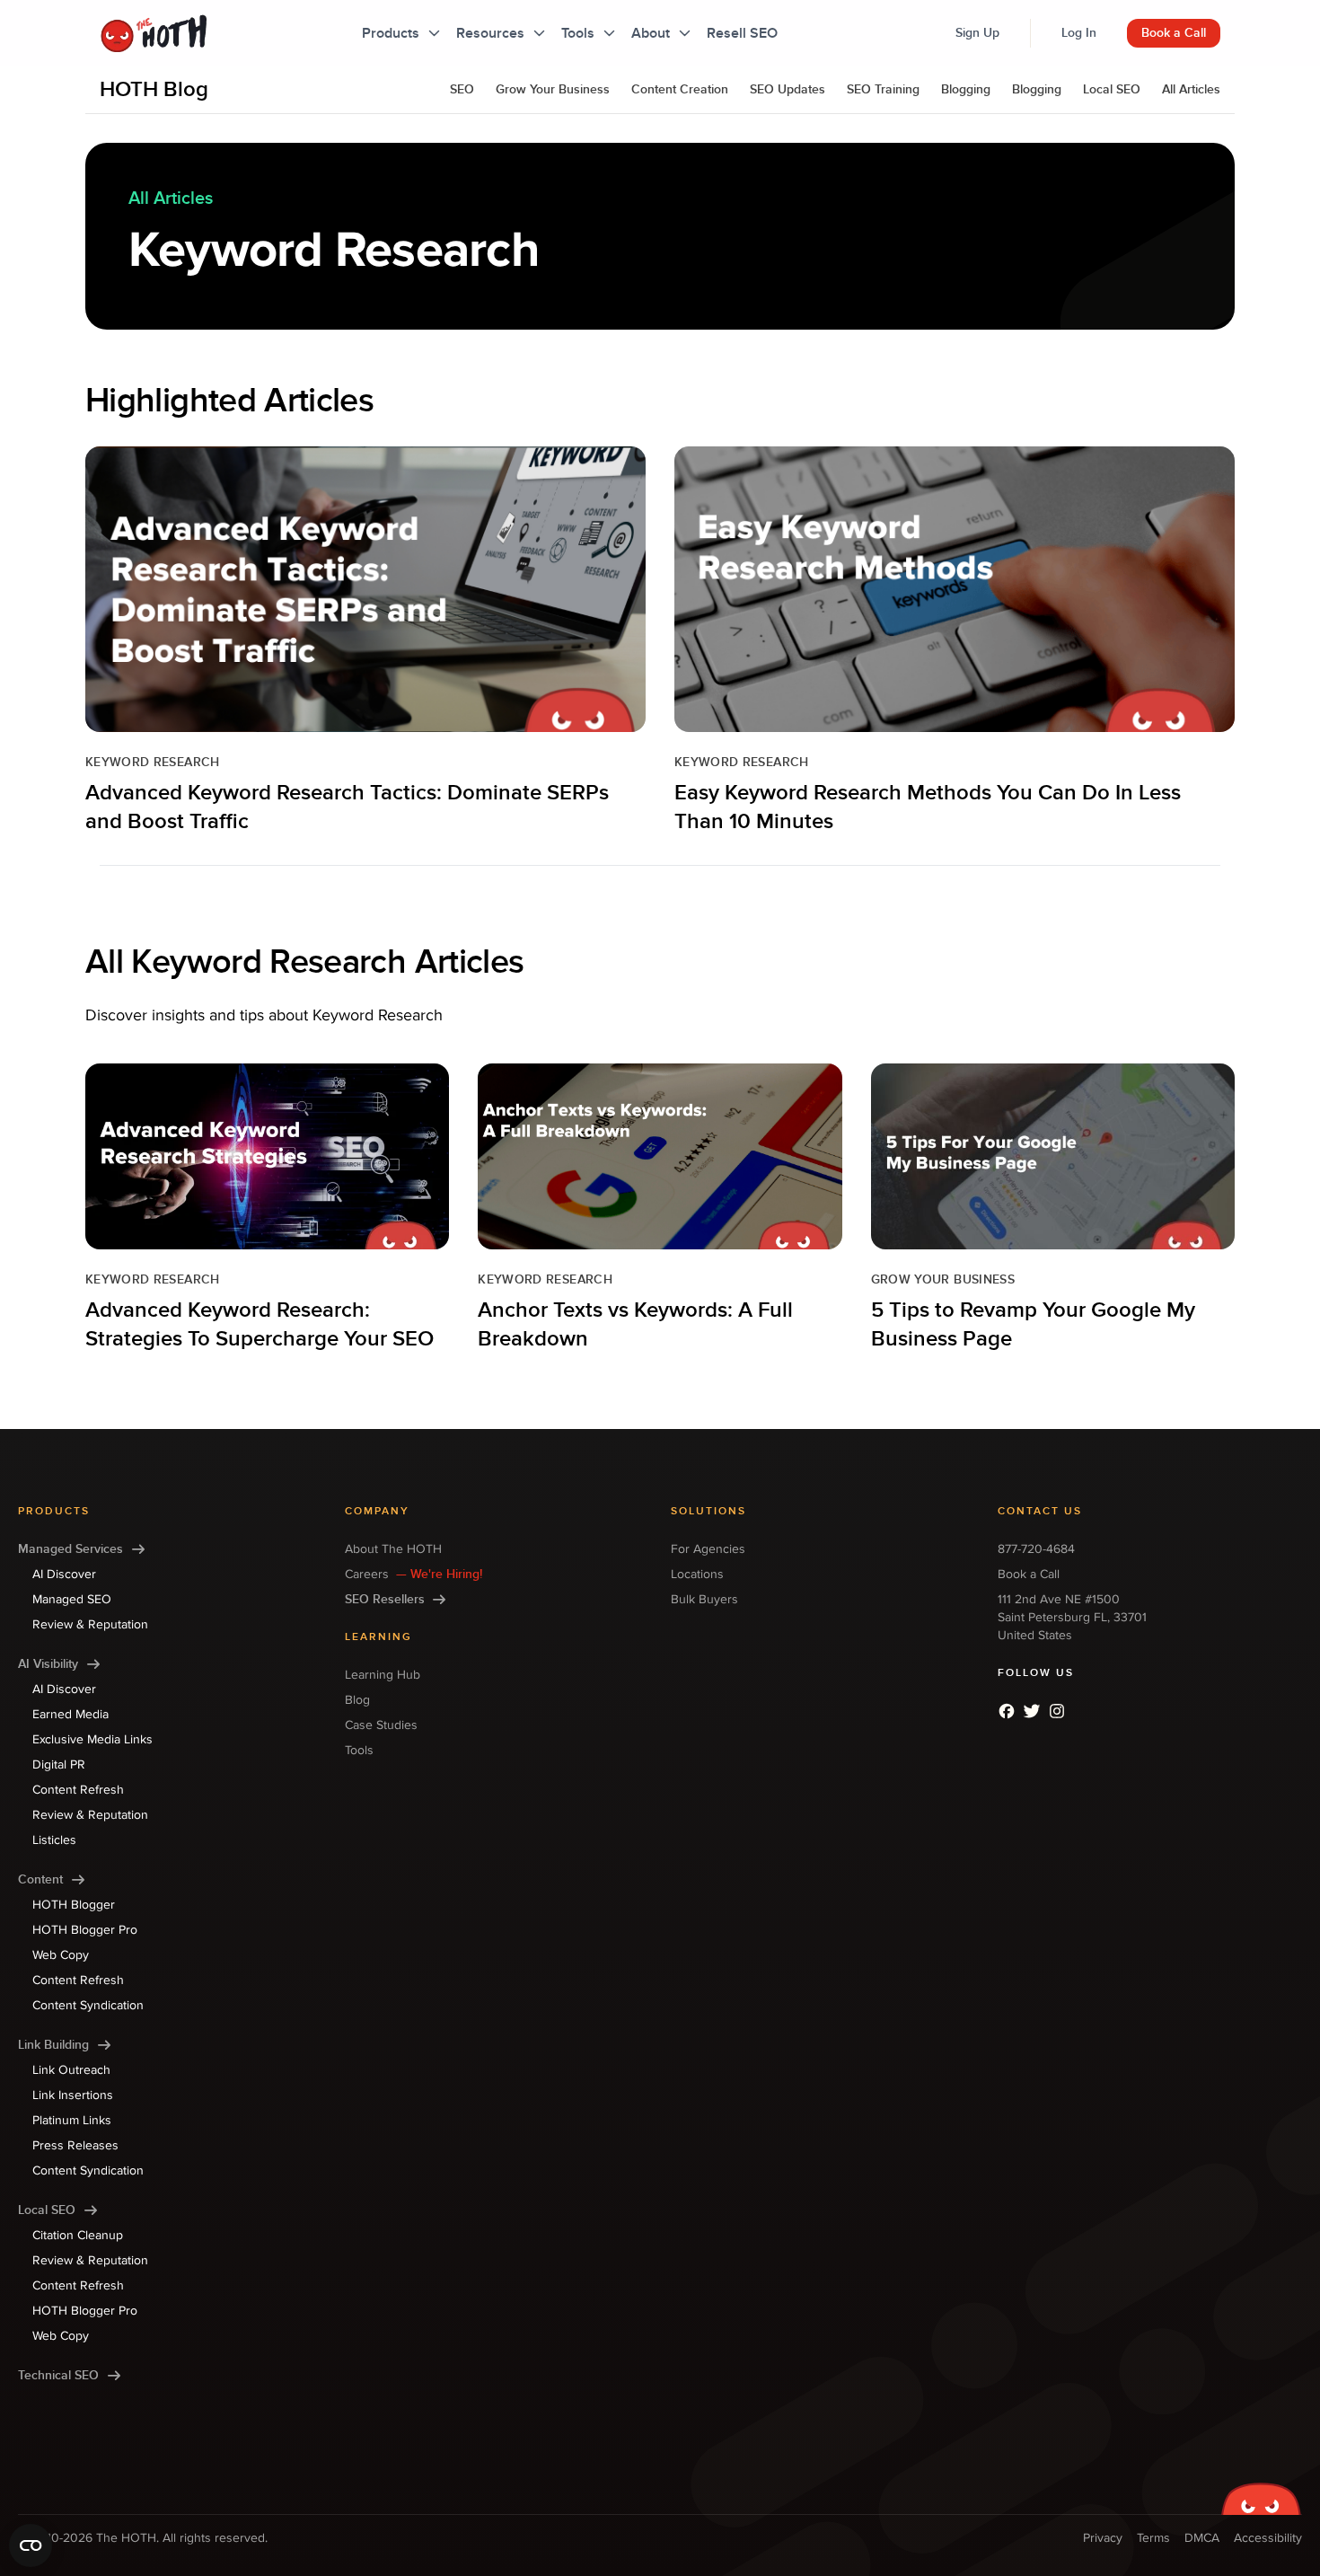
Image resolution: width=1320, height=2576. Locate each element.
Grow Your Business (553, 89)
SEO (462, 89)
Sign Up (977, 33)
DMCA (1202, 2538)
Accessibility (1268, 2538)
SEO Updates (788, 89)
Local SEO (1112, 89)
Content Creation (680, 89)
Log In (1079, 33)
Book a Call (1174, 33)
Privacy (1103, 2538)
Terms (1153, 2538)
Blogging (966, 89)
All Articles (1191, 89)
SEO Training (883, 89)
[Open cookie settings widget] (31, 2545)
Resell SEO (742, 33)
